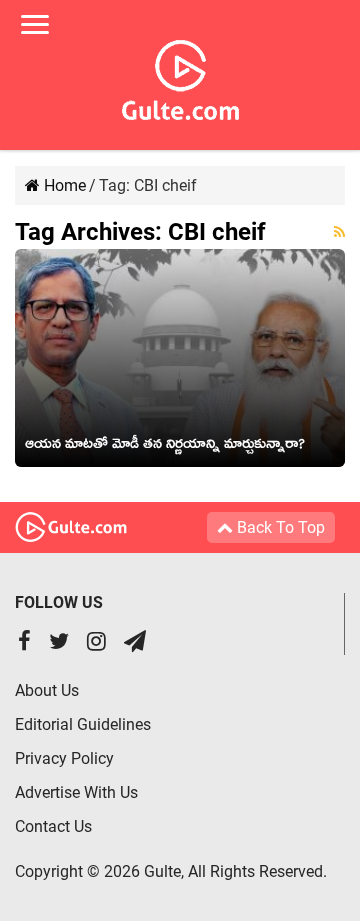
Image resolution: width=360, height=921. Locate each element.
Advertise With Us (76, 792)
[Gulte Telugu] (180, 76)
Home (63, 185)
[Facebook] (24, 643)
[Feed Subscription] (339, 232)
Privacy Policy (64, 758)
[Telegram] (135, 643)
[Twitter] (59, 643)
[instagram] (96, 643)
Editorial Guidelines (83, 724)
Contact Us (53, 826)
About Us (47, 690)
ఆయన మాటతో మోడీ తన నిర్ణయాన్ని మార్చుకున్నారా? (165, 447)
